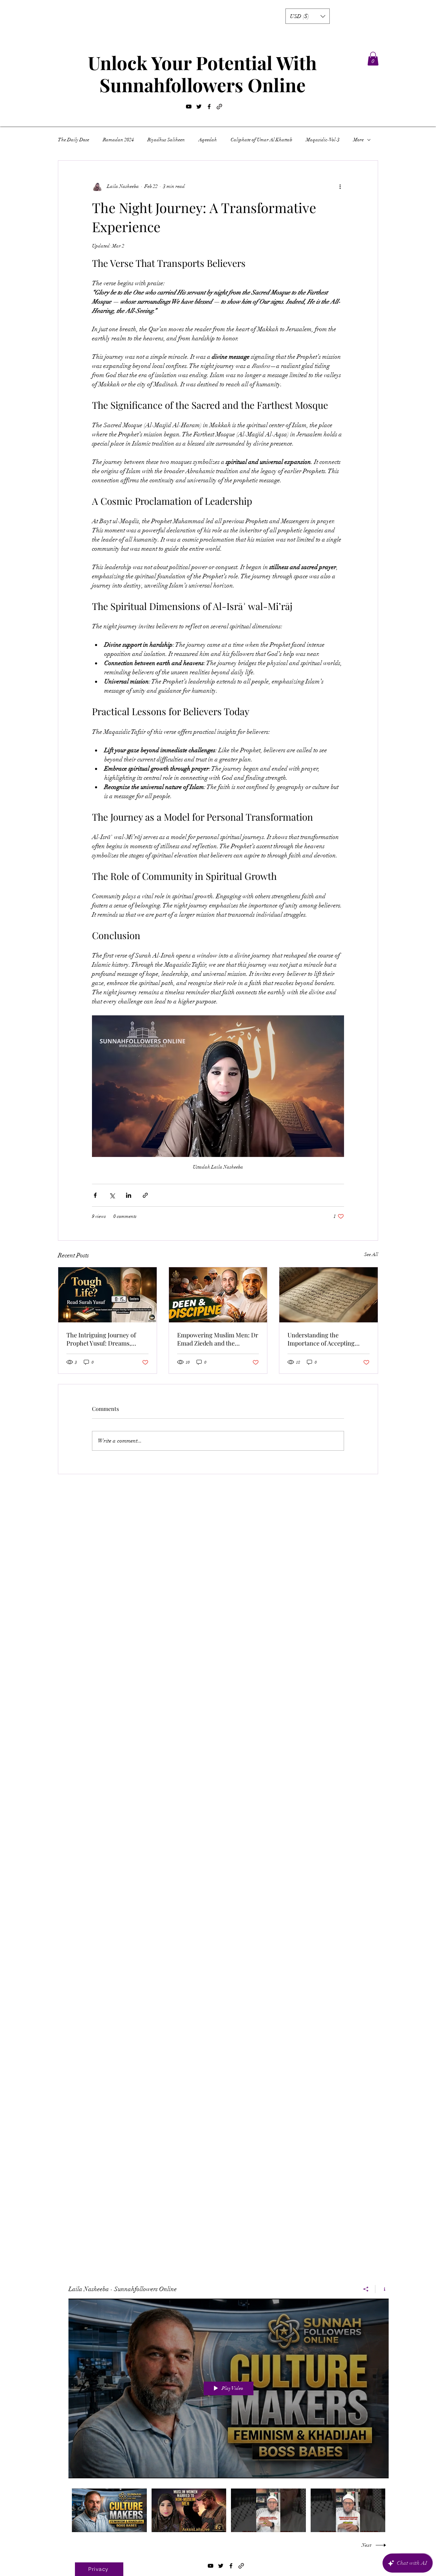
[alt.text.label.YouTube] (189, 107)
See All (371, 1254)
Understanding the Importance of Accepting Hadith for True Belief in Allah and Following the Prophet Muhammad (328, 1339)
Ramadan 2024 (118, 140)
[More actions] (340, 187)
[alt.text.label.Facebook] (209, 107)
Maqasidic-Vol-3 (323, 140)
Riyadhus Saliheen (166, 140)
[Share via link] (145, 1195)
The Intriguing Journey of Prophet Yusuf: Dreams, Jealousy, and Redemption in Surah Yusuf (105, 1339)
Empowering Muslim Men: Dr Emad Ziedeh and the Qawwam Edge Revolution (218, 1339)
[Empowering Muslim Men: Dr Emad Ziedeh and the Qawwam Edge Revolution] (218, 1295)
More (359, 140)
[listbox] (308, 16)
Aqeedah (208, 140)
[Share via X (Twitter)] (112, 1195)
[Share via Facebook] (95, 1195)
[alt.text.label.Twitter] (199, 107)
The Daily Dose (74, 140)
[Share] (366, 2289)
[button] (308, 16)
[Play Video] (109, 2510)
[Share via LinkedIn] (129, 1195)
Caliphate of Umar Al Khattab (261, 140)
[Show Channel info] (382, 2289)
